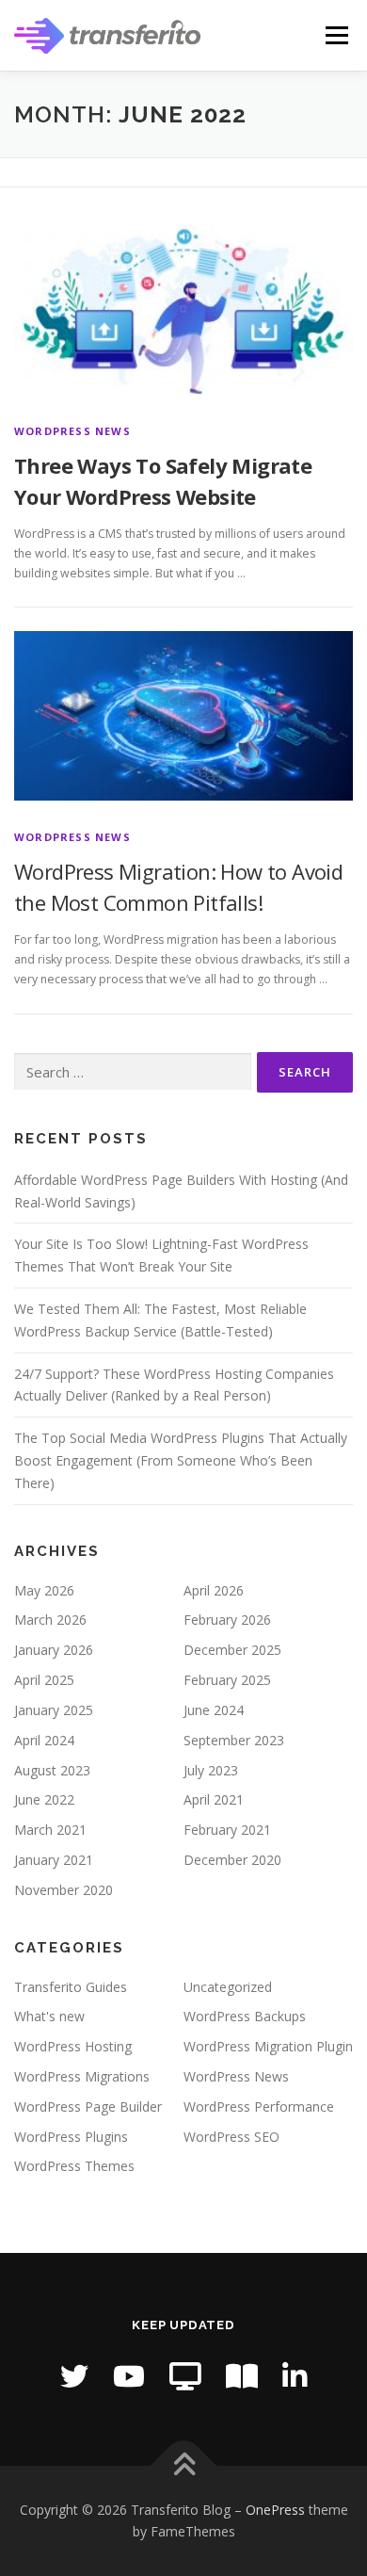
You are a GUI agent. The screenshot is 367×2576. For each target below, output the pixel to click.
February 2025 (227, 1680)
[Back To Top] (184, 2465)
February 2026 (227, 1620)
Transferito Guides (71, 1987)
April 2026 (214, 1590)
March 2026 (50, 1620)
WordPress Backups (245, 2016)
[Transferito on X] (74, 2376)
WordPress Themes (74, 2166)
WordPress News (72, 431)
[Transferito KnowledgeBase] (242, 2376)
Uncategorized (228, 1987)
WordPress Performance (259, 2106)
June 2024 (214, 1710)
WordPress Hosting (73, 2046)
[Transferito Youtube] (129, 2376)
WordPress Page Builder (88, 2106)
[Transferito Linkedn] (295, 2376)
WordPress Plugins (71, 2137)
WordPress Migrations (82, 2076)
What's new (49, 2016)
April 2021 (214, 1799)
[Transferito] (185, 2376)
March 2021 (50, 1830)
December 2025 (232, 1650)
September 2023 (234, 1740)
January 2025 (54, 1710)
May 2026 (44, 1590)
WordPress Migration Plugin (268, 2046)
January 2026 (54, 1650)
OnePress (275, 2510)
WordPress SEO (231, 2137)
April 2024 (44, 1740)
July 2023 (211, 1770)
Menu (335, 35)
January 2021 (54, 1860)
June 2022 (44, 1799)
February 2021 (227, 1830)
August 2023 (52, 1770)
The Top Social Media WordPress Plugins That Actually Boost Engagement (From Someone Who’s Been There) (181, 1460)
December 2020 (232, 1860)
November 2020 (64, 1890)
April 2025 (44, 1680)
